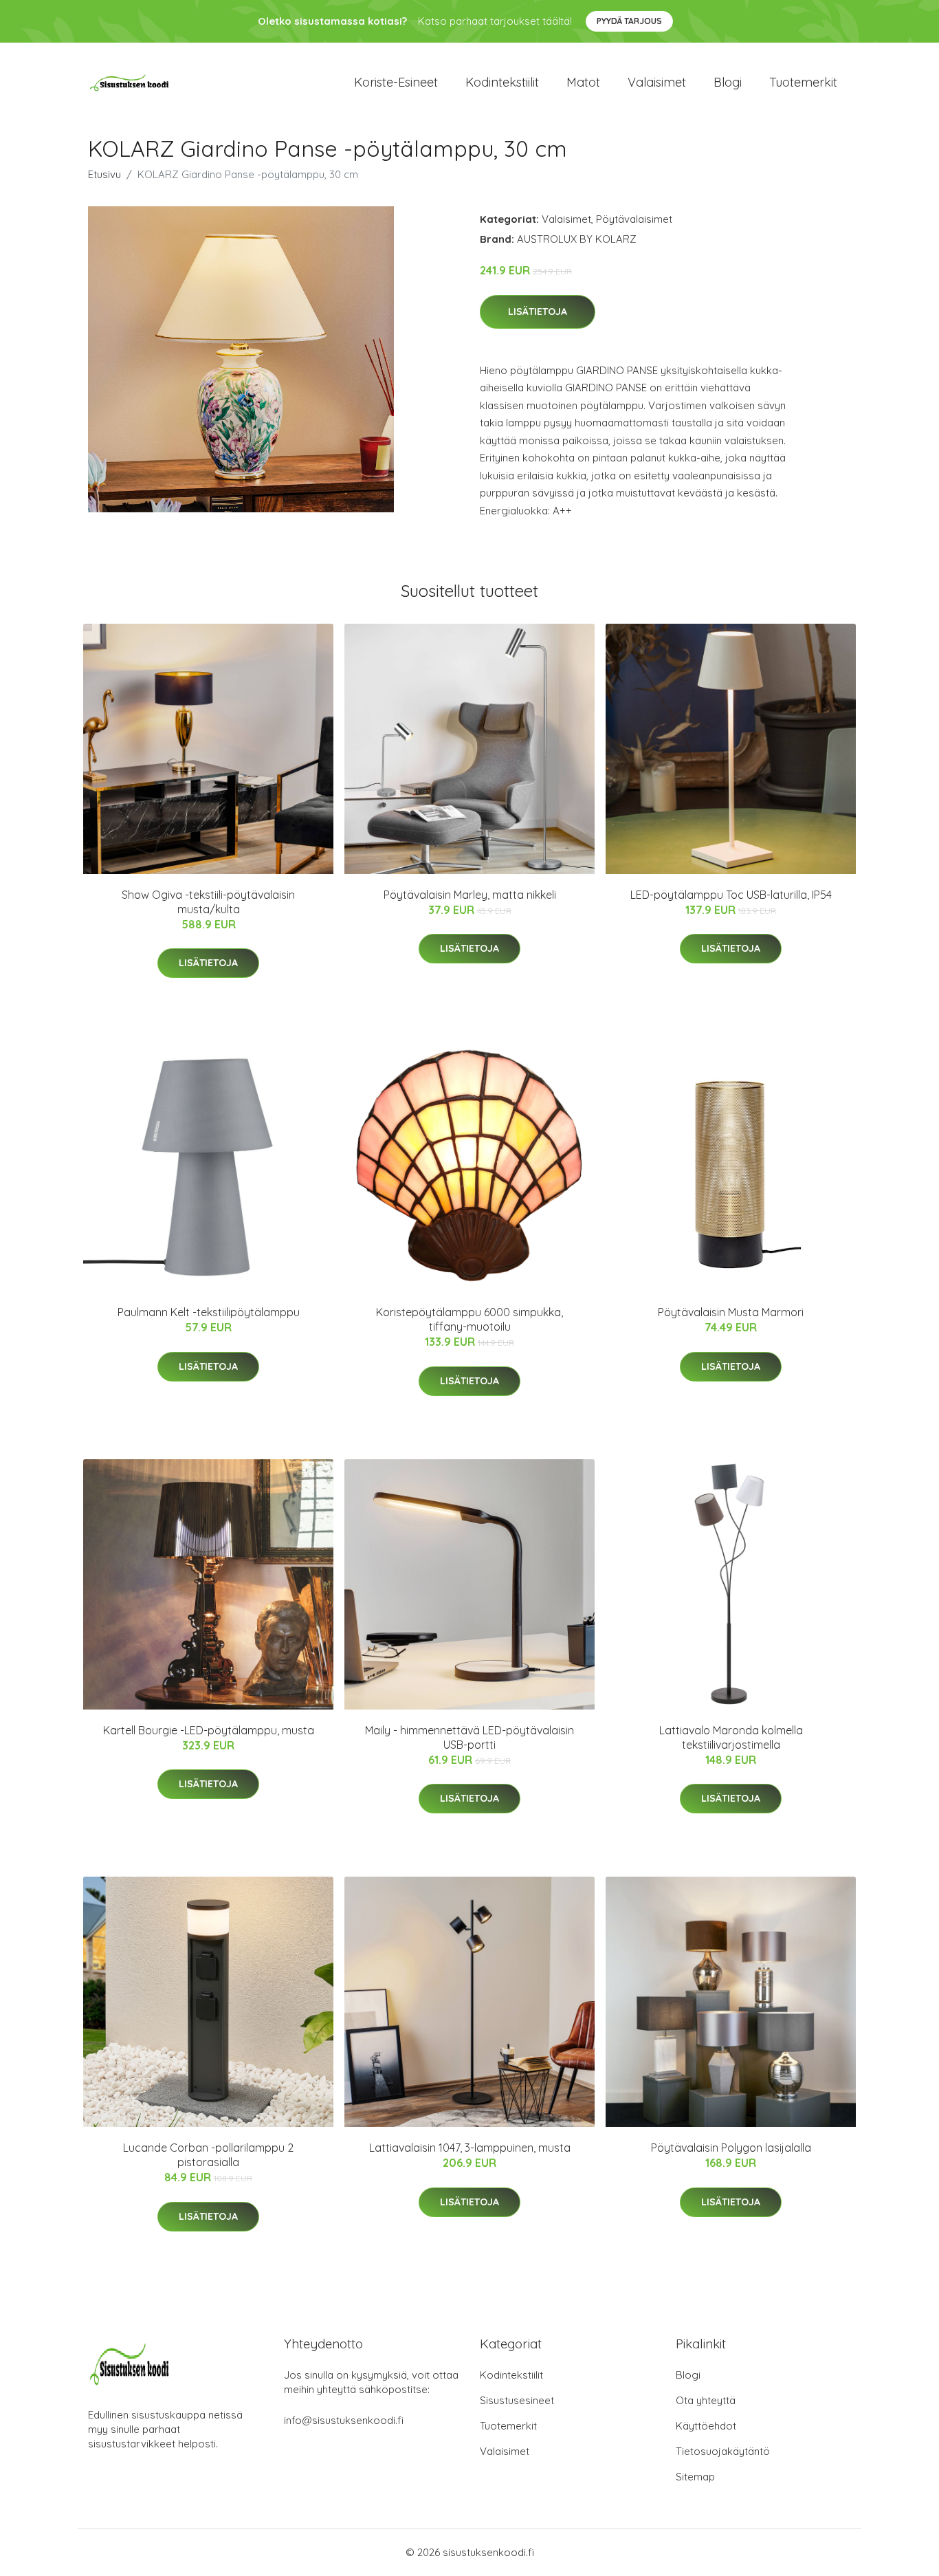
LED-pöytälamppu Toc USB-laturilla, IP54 (731, 895)
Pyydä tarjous (629, 21)
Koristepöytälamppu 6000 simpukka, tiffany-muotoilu (469, 1319)
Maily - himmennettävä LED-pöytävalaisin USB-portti (469, 1737)
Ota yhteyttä (706, 2400)
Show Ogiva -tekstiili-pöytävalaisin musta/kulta (208, 902)
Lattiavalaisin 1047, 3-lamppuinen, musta (470, 2148)
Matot (583, 82)
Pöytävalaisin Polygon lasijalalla (731, 2148)
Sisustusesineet (517, 2400)
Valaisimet (657, 82)
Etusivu (104, 174)
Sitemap (695, 2477)
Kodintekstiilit (502, 82)
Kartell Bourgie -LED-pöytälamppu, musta (209, 1730)
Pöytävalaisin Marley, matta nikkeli (470, 895)
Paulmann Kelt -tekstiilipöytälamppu (209, 1312)
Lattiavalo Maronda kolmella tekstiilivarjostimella (731, 1737)
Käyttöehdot (706, 2426)
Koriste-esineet (396, 82)
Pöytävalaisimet (634, 219)
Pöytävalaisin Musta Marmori (731, 1312)
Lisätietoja (538, 312)
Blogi (728, 82)
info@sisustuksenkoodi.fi (344, 2420)
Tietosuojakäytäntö (723, 2451)
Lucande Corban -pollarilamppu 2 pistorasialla (208, 2155)
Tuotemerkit (803, 82)
